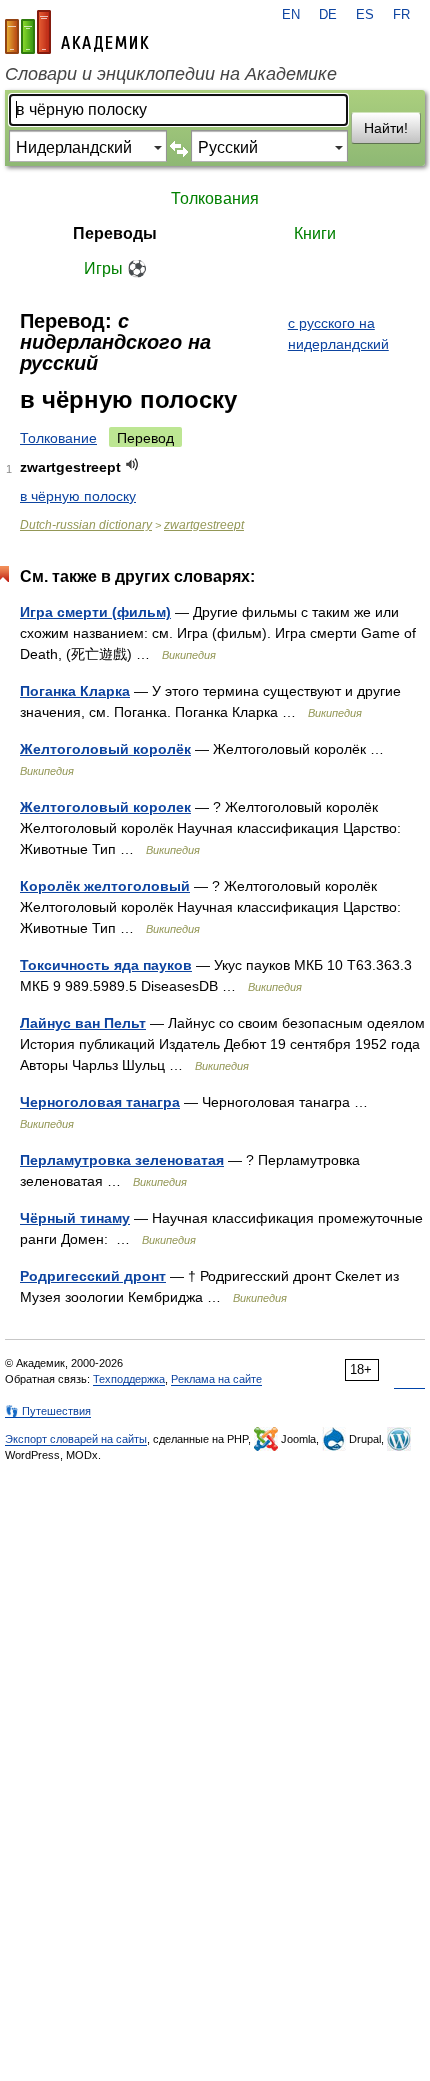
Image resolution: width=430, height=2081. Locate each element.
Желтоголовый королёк (105, 749)
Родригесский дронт (93, 1276)
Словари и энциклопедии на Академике (171, 74)
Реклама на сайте (216, 1379)
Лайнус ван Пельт (83, 1023)
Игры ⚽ (115, 268)
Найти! (386, 128)
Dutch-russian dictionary (86, 525)
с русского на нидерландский (338, 333)
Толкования (215, 198)
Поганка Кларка (75, 691)
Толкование (58, 438)
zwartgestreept (204, 525)
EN (291, 15)
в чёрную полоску (78, 496)
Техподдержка (129, 1379)
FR (401, 15)
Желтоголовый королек (105, 807)
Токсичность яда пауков (106, 965)
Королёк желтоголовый (105, 886)
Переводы (115, 233)
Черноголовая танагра (100, 1102)
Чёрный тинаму (75, 1218)
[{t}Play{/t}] (132, 464)
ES (365, 15)
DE (328, 15)
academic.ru (77, 32)
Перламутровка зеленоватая (122, 1160)
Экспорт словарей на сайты (76, 1439)
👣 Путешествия (48, 1411)
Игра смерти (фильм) (95, 612)
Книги (315, 233)
